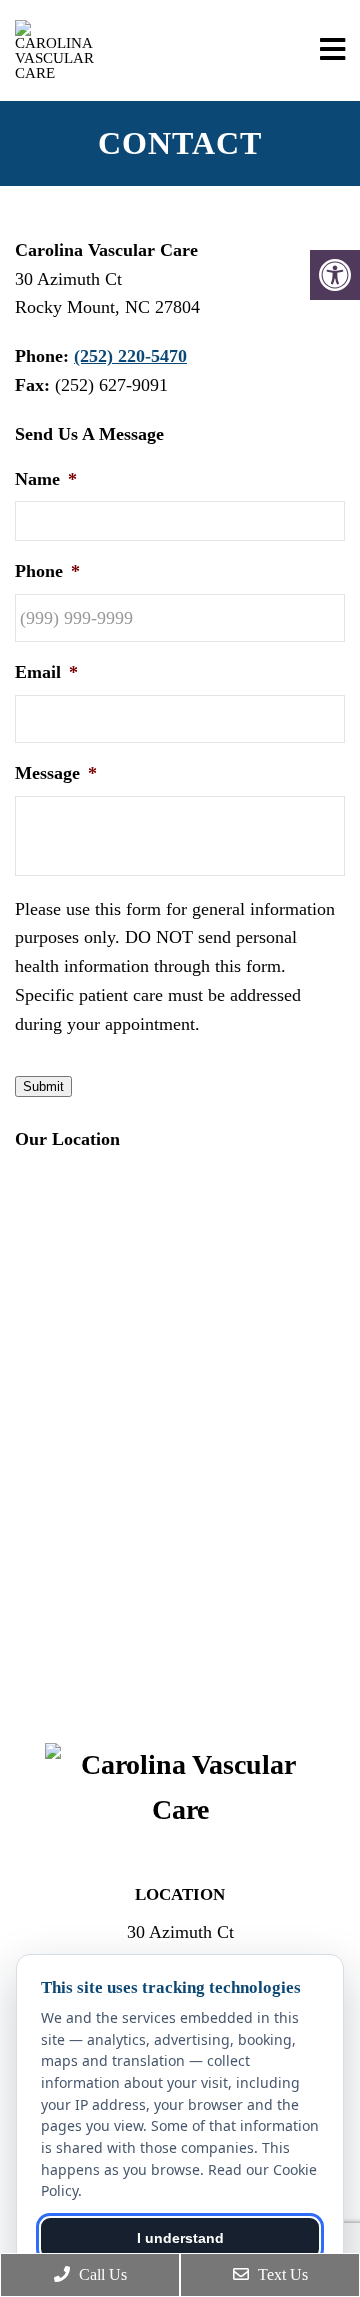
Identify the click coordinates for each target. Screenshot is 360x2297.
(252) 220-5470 (130, 356)
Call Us (101, 2274)
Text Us (281, 2274)
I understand (180, 2238)
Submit (43, 1086)
